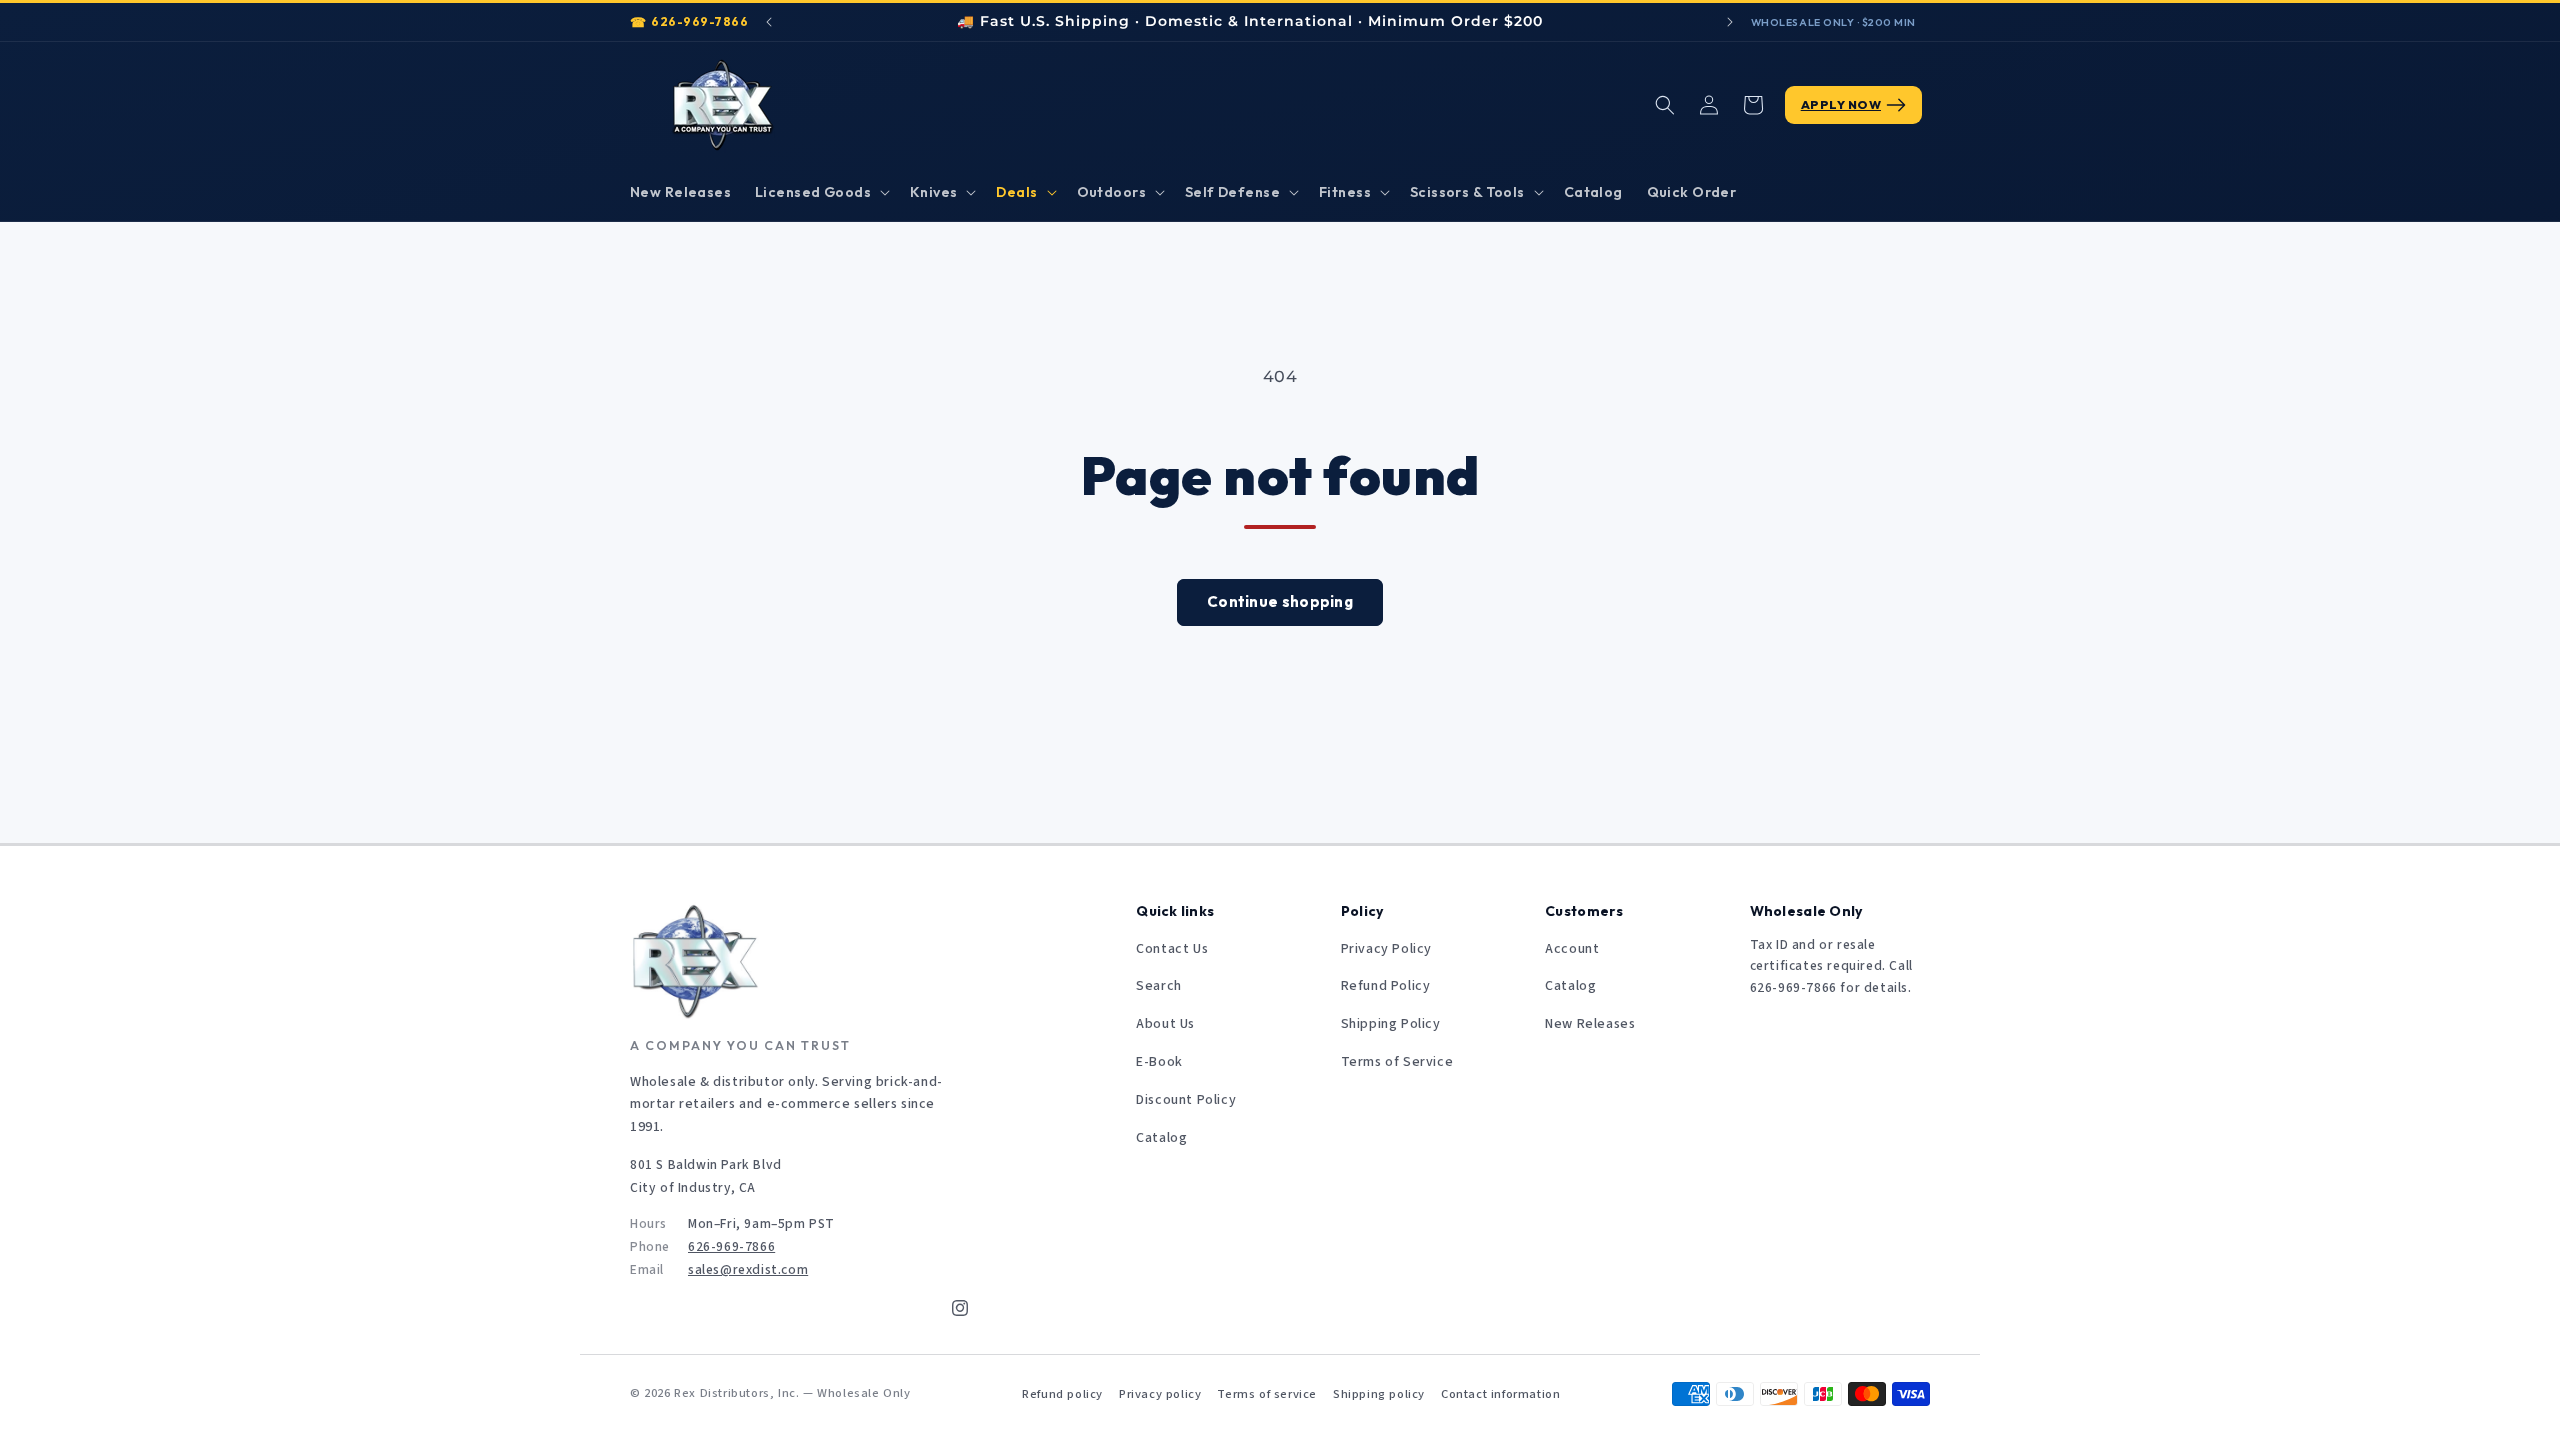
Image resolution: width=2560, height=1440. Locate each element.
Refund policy (1062, 1394)
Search (1159, 986)
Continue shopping (1280, 601)
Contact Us (1172, 949)
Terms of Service (1397, 1062)
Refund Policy (1386, 986)
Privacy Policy (1386, 949)
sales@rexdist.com (748, 1269)
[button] (820, 192)
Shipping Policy (1391, 1024)
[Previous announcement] (769, 22)
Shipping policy (1379, 1394)
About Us (1165, 1024)
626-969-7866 (699, 21)
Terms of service (1267, 1394)
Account (1572, 949)
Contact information (1500, 1394)
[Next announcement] (1730, 22)
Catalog (1161, 1138)
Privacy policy (1160, 1394)
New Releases (1590, 1024)
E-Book (1159, 1062)
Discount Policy (1186, 1100)
